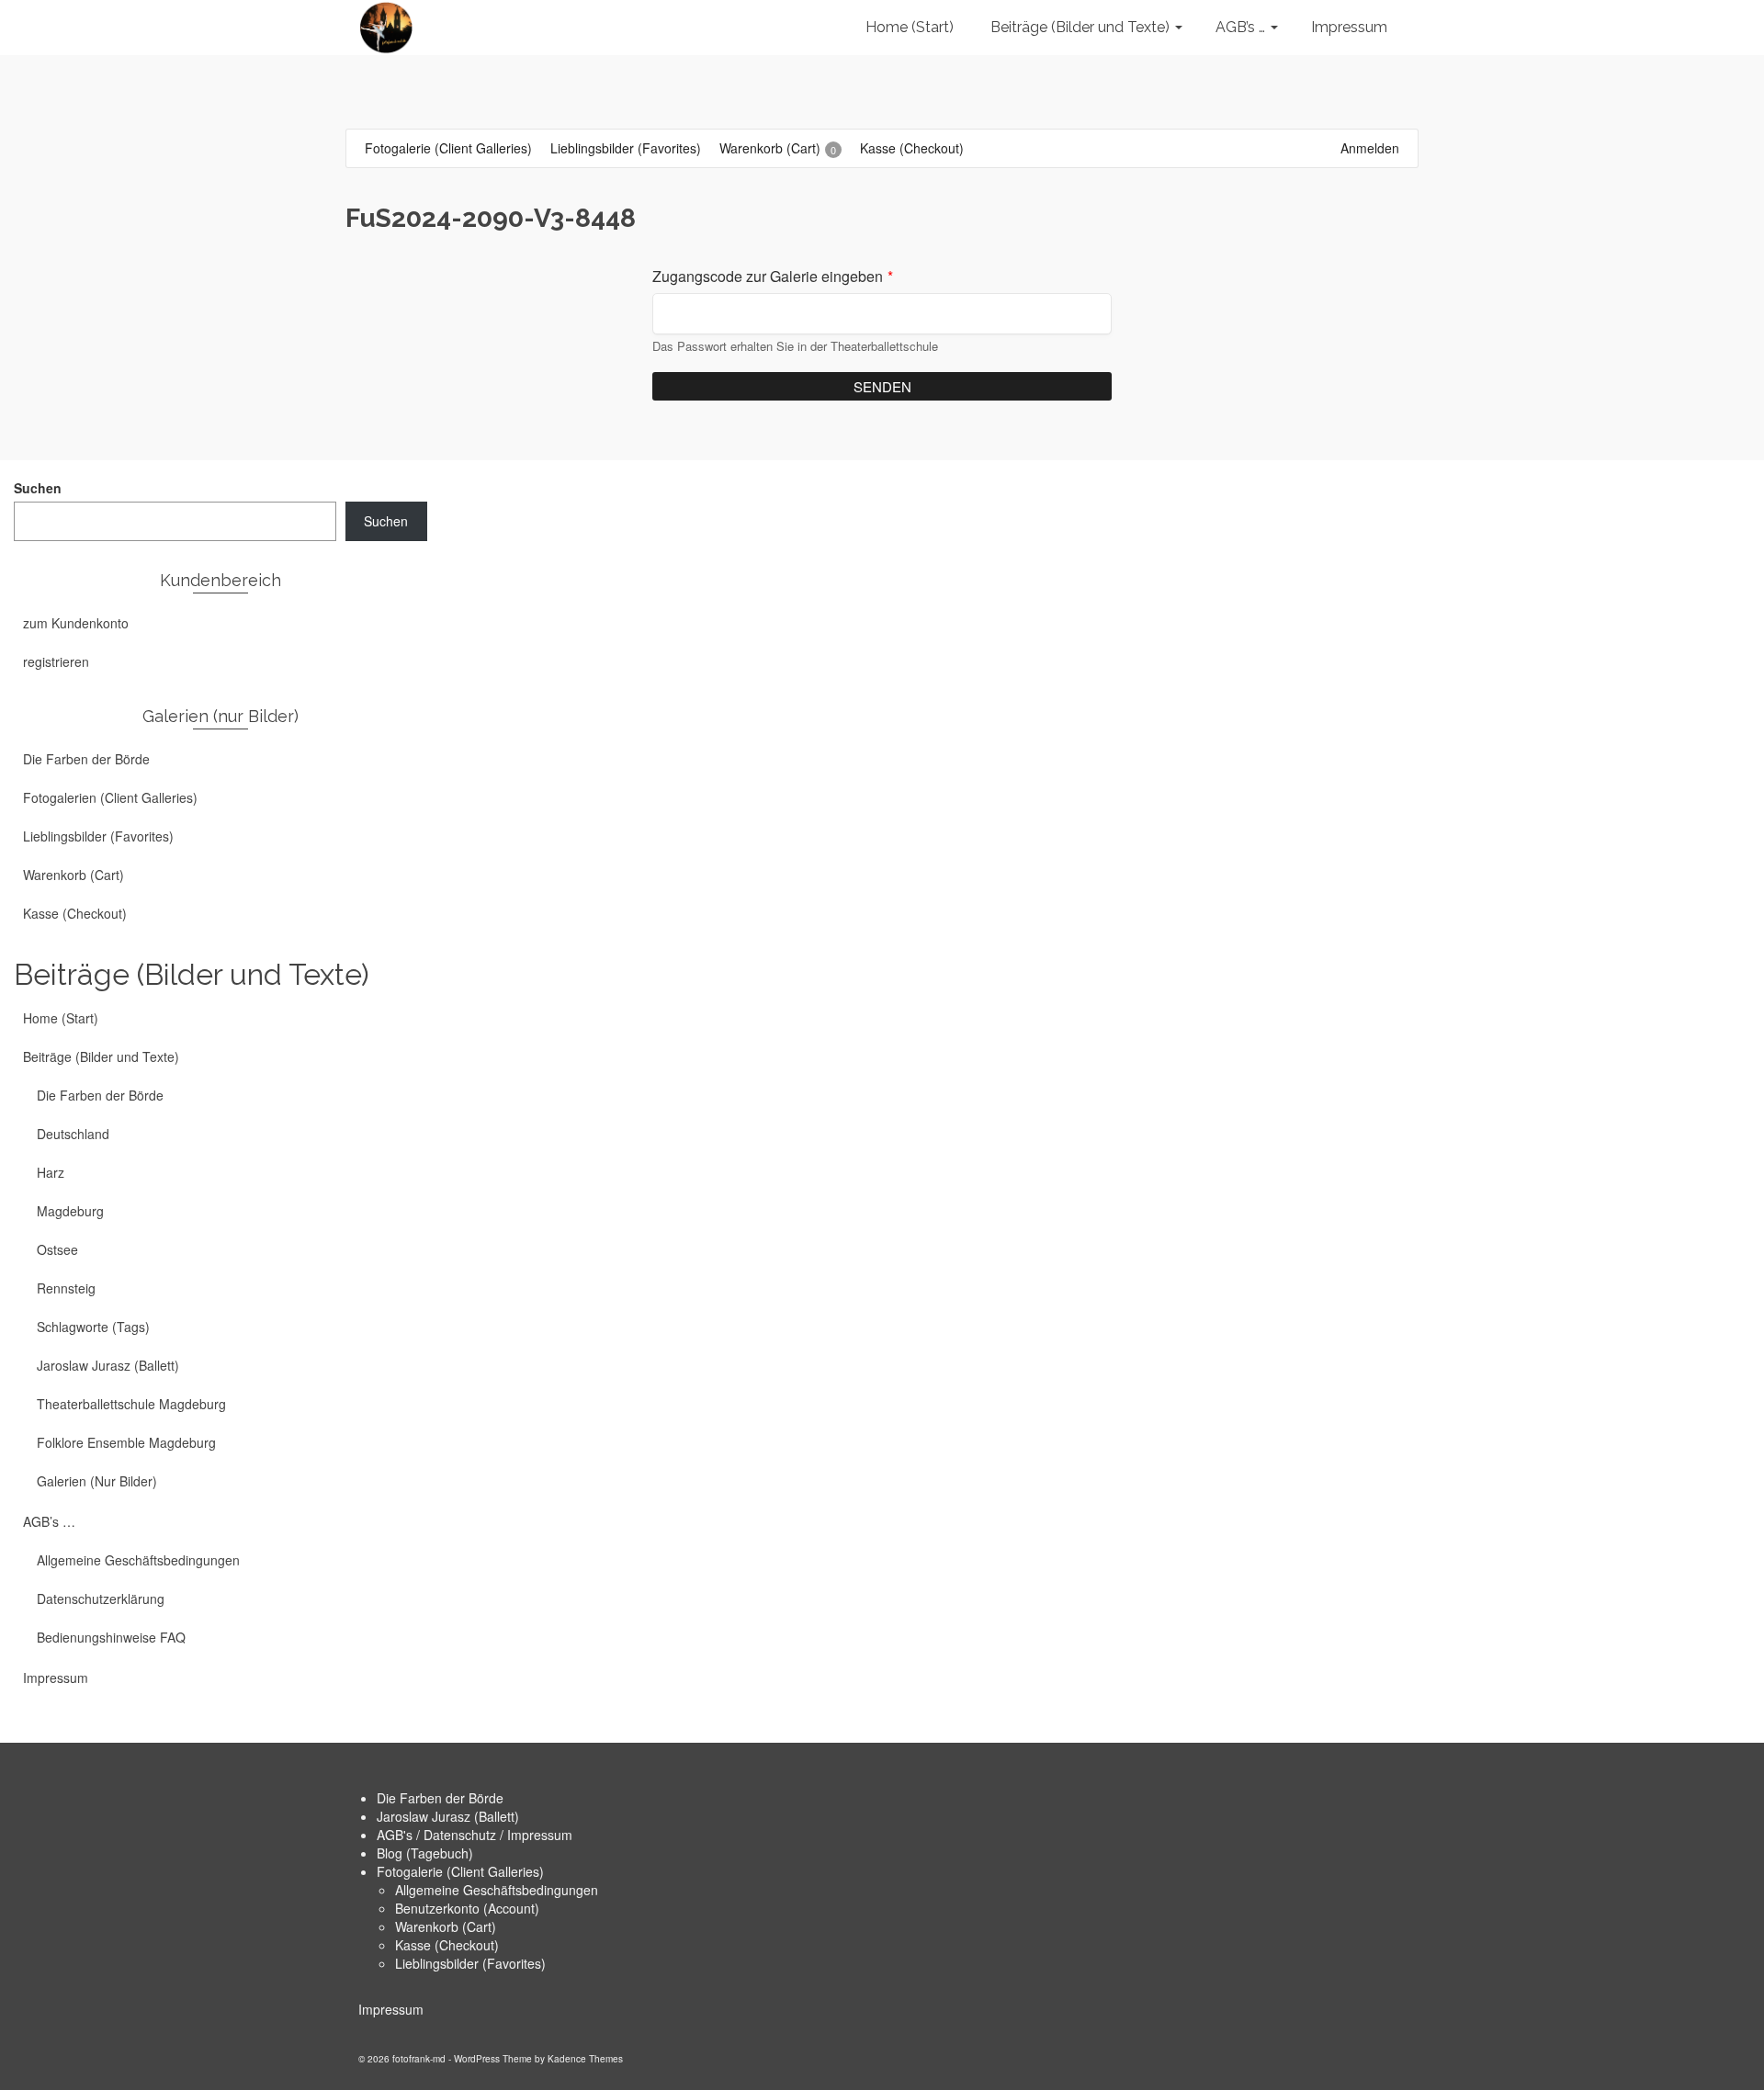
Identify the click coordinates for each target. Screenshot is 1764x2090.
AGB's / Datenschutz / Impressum (475, 1835)
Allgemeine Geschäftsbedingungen (497, 1890)
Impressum (391, 2009)
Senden (882, 386)
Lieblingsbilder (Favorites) (470, 1963)
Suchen (38, 488)
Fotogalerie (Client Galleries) (460, 1871)
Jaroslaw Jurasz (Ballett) (448, 1816)
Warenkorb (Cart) (446, 1926)
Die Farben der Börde (440, 1798)
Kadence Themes (585, 2059)
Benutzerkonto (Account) (467, 1908)
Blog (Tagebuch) (425, 1853)
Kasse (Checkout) (447, 1945)
